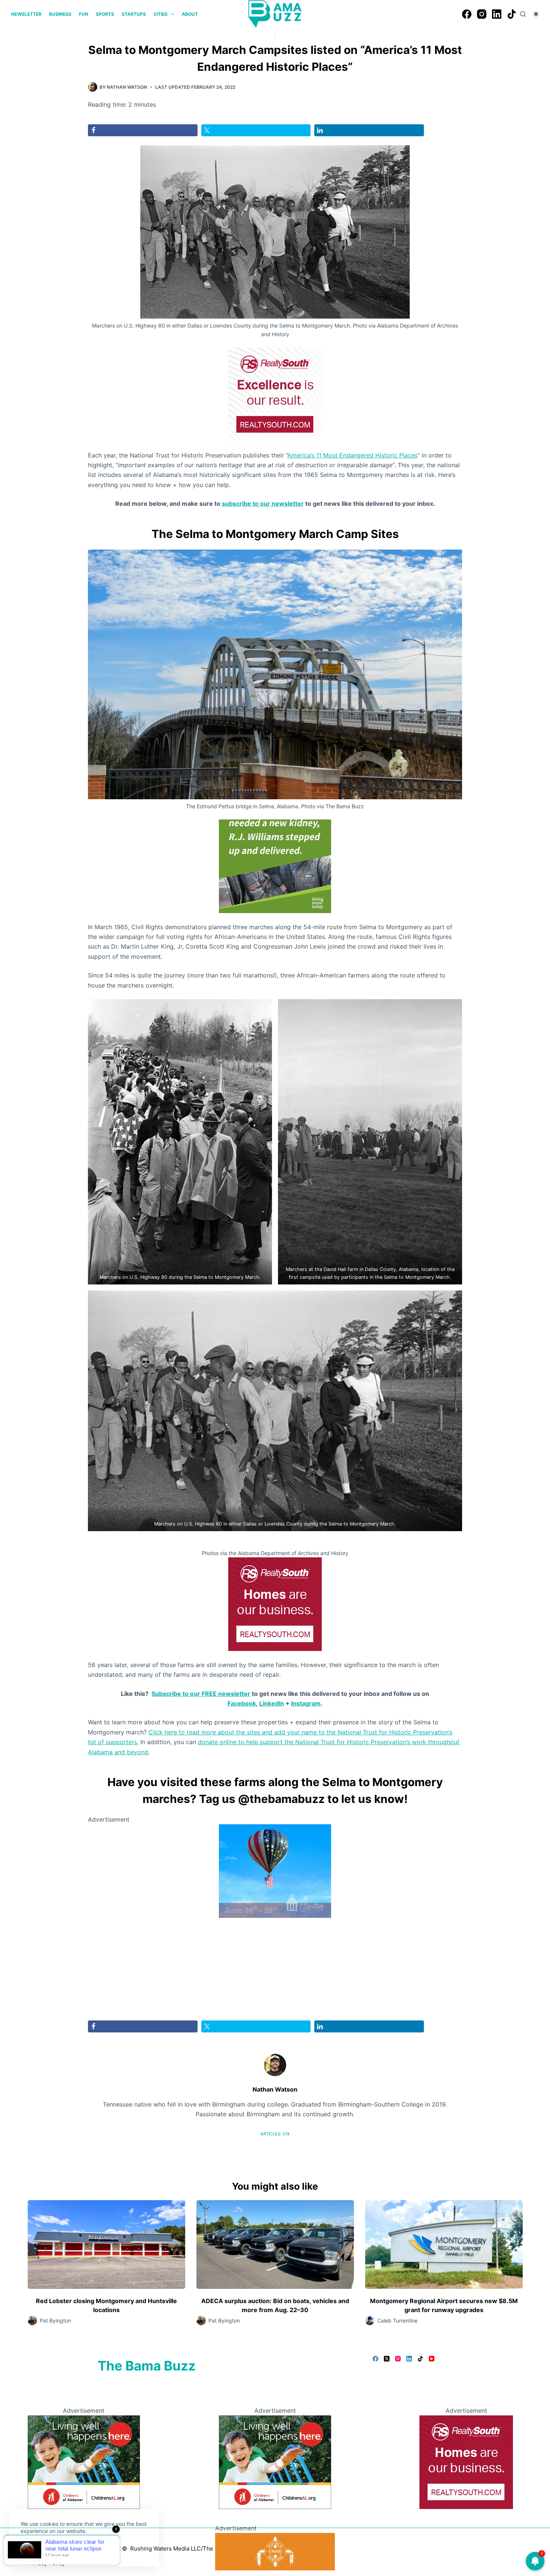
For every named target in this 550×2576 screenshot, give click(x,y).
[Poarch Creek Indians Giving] (275, 2551)
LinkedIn (272, 1703)
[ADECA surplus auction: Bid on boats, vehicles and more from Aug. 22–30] (275, 2245)
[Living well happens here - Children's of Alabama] (84, 2461)
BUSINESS (60, 14)
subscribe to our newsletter (263, 504)
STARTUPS (134, 14)
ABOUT (190, 14)
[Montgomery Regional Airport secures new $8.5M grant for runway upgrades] (444, 2245)
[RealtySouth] (275, 394)
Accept (36, 2549)
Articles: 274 (275, 2134)
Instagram (306, 1703)
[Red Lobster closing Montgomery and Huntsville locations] (106, 2245)
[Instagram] (482, 14)
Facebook (242, 1703)
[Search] (523, 14)
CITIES (161, 14)
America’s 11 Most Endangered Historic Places (352, 455)
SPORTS (105, 14)
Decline (72, 2549)
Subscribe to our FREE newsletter (201, 1694)
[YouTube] (432, 2359)
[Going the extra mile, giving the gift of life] (275, 866)
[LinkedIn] (497, 14)
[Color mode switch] (536, 14)
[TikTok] (512, 14)
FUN (84, 14)
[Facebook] (467, 14)
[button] (180, 1142)
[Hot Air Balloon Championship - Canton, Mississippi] (275, 1871)
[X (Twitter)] (387, 2359)
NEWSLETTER (26, 14)
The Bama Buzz (147, 2366)
